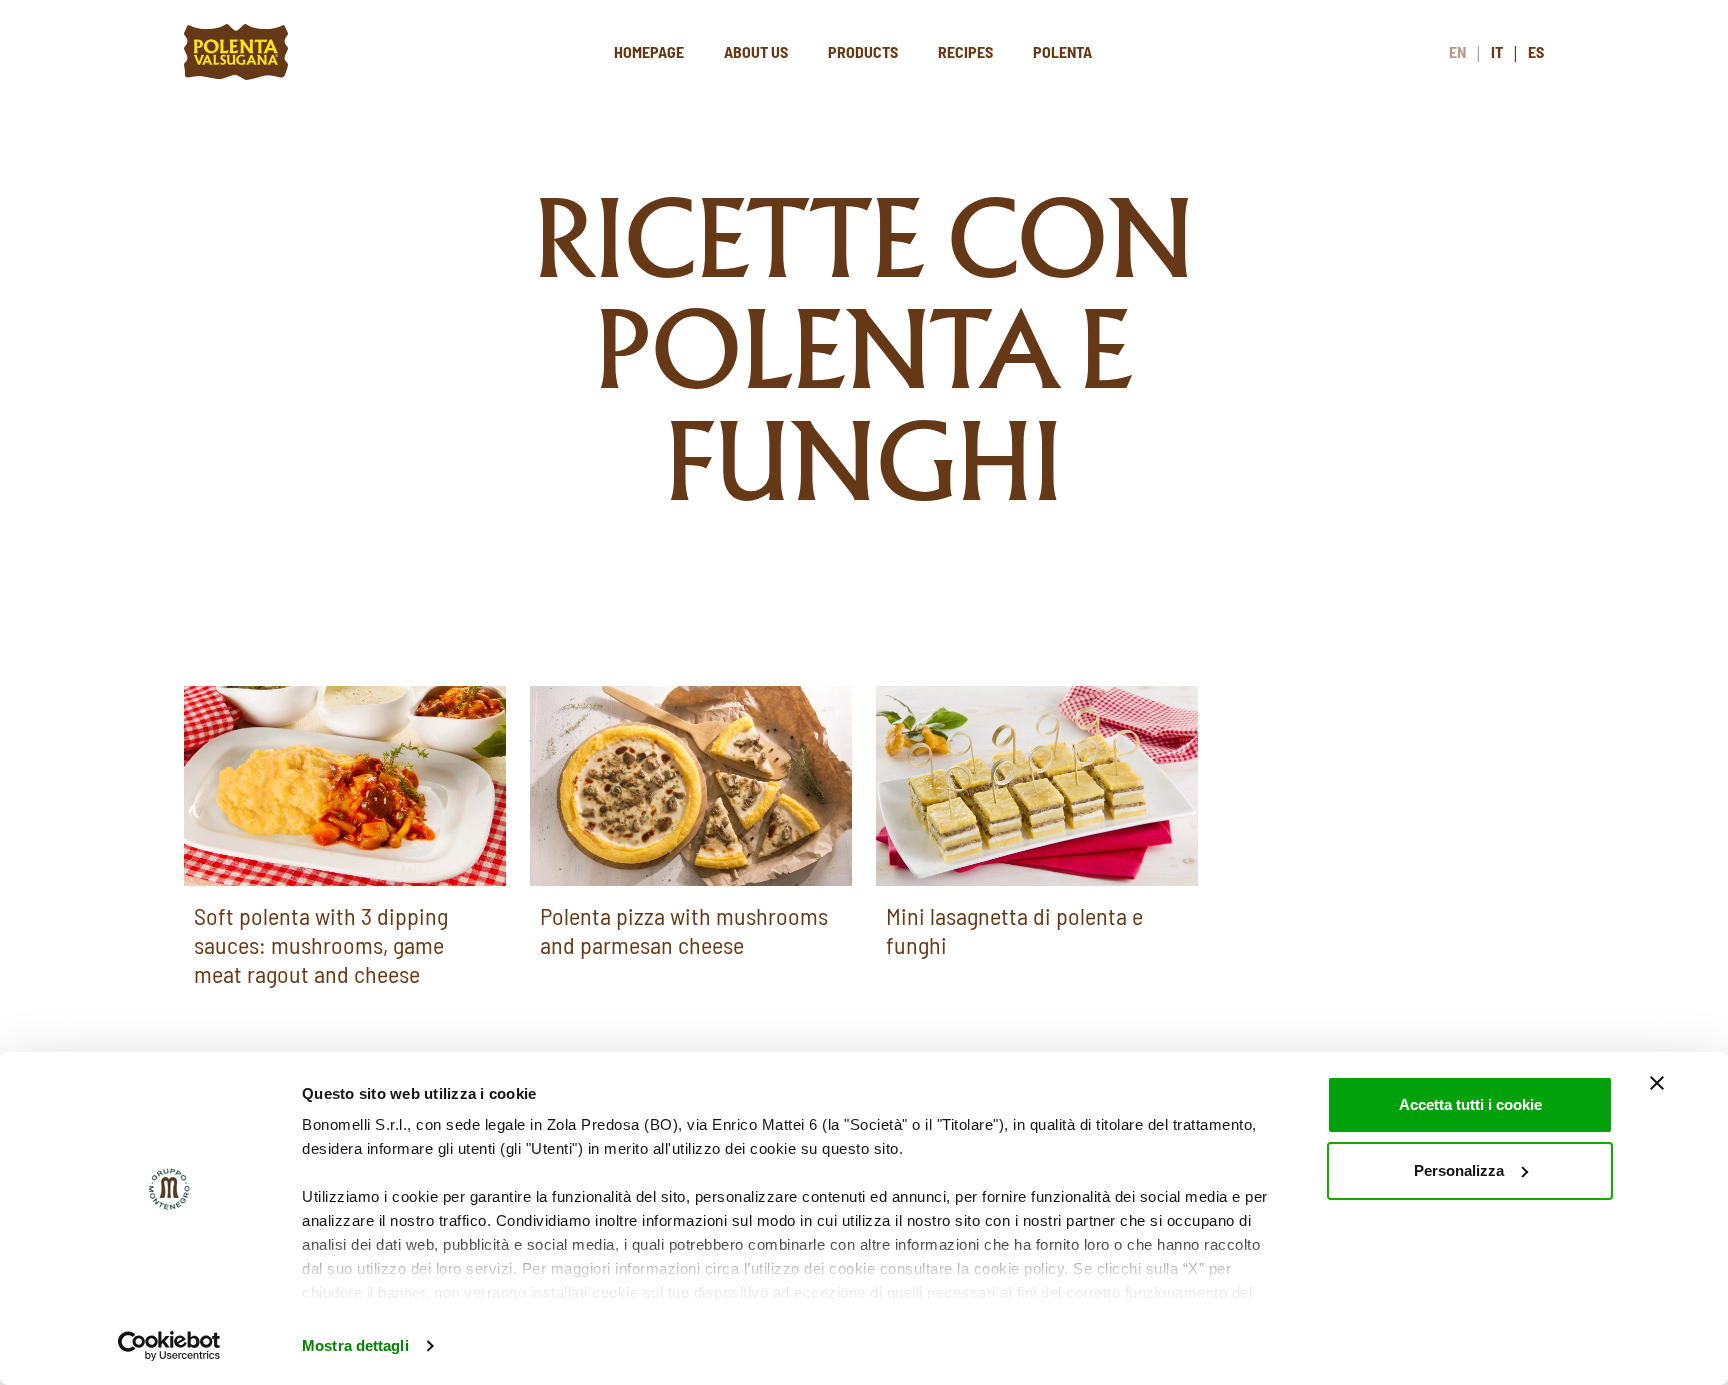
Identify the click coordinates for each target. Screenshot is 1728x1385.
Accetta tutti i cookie (1470, 1104)
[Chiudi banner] (1657, 1083)
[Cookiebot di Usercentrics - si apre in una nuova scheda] (169, 1346)
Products (863, 51)
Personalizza (1459, 1170)
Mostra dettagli (355, 1345)
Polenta (1062, 51)
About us (756, 51)
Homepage (649, 51)
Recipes (965, 51)
